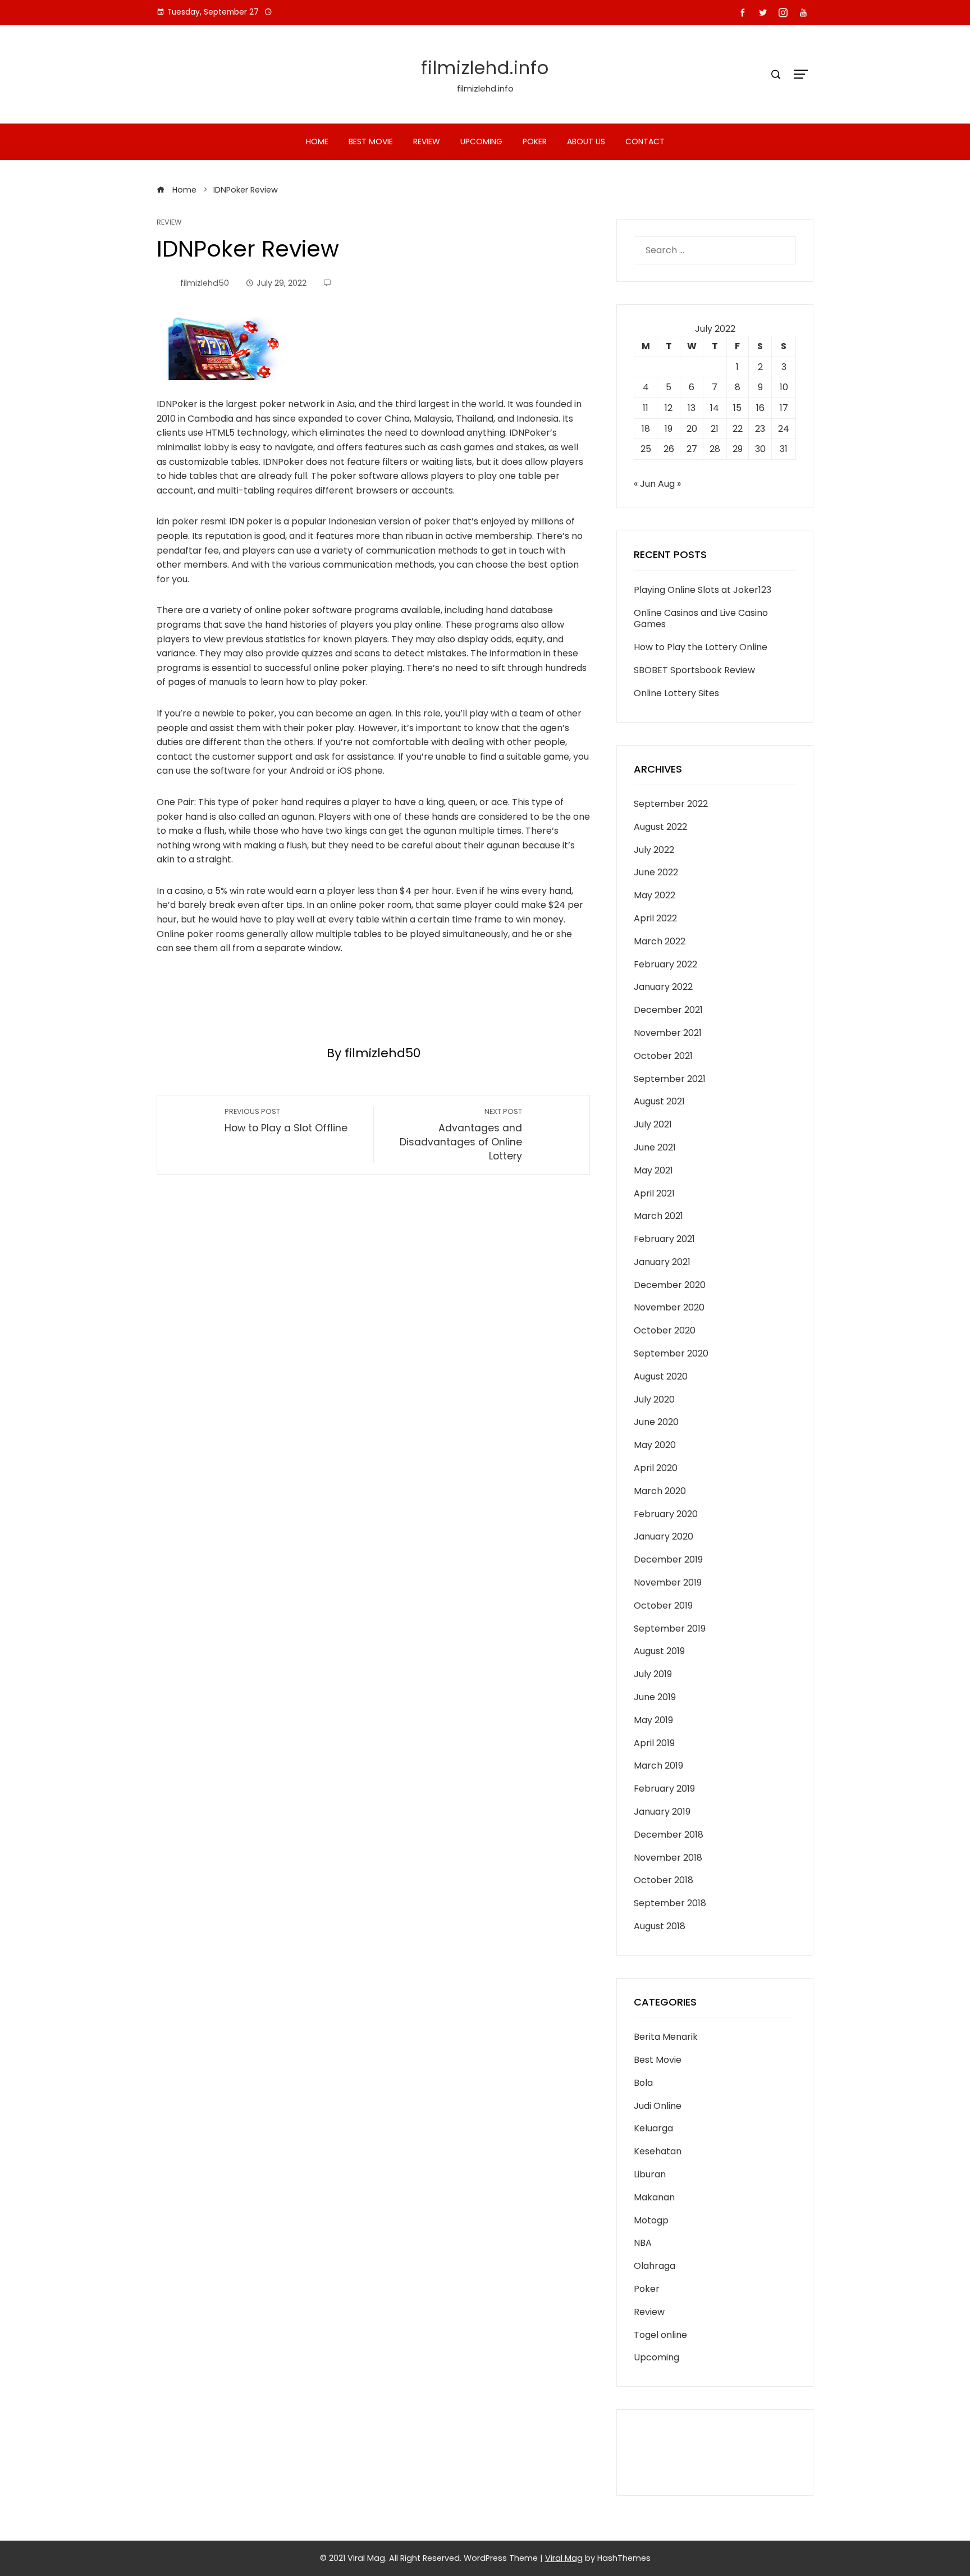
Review (427, 141)
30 (760, 449)
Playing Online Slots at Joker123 (703, 590)
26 (669, 449)
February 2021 (664, 1239)
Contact (645, 141)
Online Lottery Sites (676, 693)
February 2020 (666, 1514)
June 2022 (656, 872)
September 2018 (670, 1903)
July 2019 (653, 1674)
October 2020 (665, 1330)
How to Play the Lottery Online (701, 647)
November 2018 (668, 1858)
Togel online (660, 2335)
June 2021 (655, 1147)
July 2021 (653, 1124)
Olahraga (655, 2266)
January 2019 (662, 1812)
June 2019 (655, 1697)
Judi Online (658, 2106)
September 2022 (671, 804)
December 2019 (668, 1559)
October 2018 (664, 1880)
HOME (317, 141)
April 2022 (655, 918)
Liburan (650, 2174)
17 (784, 408)
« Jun (645, 484)
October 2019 (663, 1606)
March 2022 (660, 941)
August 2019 (659, 1651)
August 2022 (660, 827)
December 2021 (668, 1010)
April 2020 (656, 1468)
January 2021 (662, 1262)
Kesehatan (658, 2151)
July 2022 (654, 850)
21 (715, 429)
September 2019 (670, 1629)
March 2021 (658, 1216)
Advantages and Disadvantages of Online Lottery (461, 1134)
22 (738, 429)
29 (738, 449)
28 (715, 449)
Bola (643, 2083)
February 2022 (665, 964)
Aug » (669, 484)
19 (669, 429)
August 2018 (660, 1926)
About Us (586, 141)
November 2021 (668, 1033)
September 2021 (670, 1079)
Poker (535, 141)
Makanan (654, 2197)
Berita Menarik (666, 2037)
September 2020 (671, 1353)
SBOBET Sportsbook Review (694, 670)
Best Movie (371, 141)
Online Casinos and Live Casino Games (701, 619)
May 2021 (653, 1170)
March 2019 (658, 1766)
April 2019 (654, 1743)
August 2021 (659, 1101)
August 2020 (661, 1376)
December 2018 (669, 1835)
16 (760, 408)
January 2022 (663, 987)
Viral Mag (564, 2558)
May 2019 (653, 1720)
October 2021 (663, 1056)
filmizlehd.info (485, 68)
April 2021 (654, 1193)
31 (784, 449)
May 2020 (655, 1445)
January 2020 (664, 1536)
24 (784, 429)
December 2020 (670, 1285)
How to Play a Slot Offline (286, 1121)
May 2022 (655, 895)
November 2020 (669, 1307)
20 (692, 429)
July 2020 (654, 1399)
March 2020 (660, 1491)
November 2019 (668, 1582)
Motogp (651, 2220)
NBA (643, 2243)
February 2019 (664, 1789)
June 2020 (656, 1422)
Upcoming (481, 141)
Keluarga (653, 2128)
